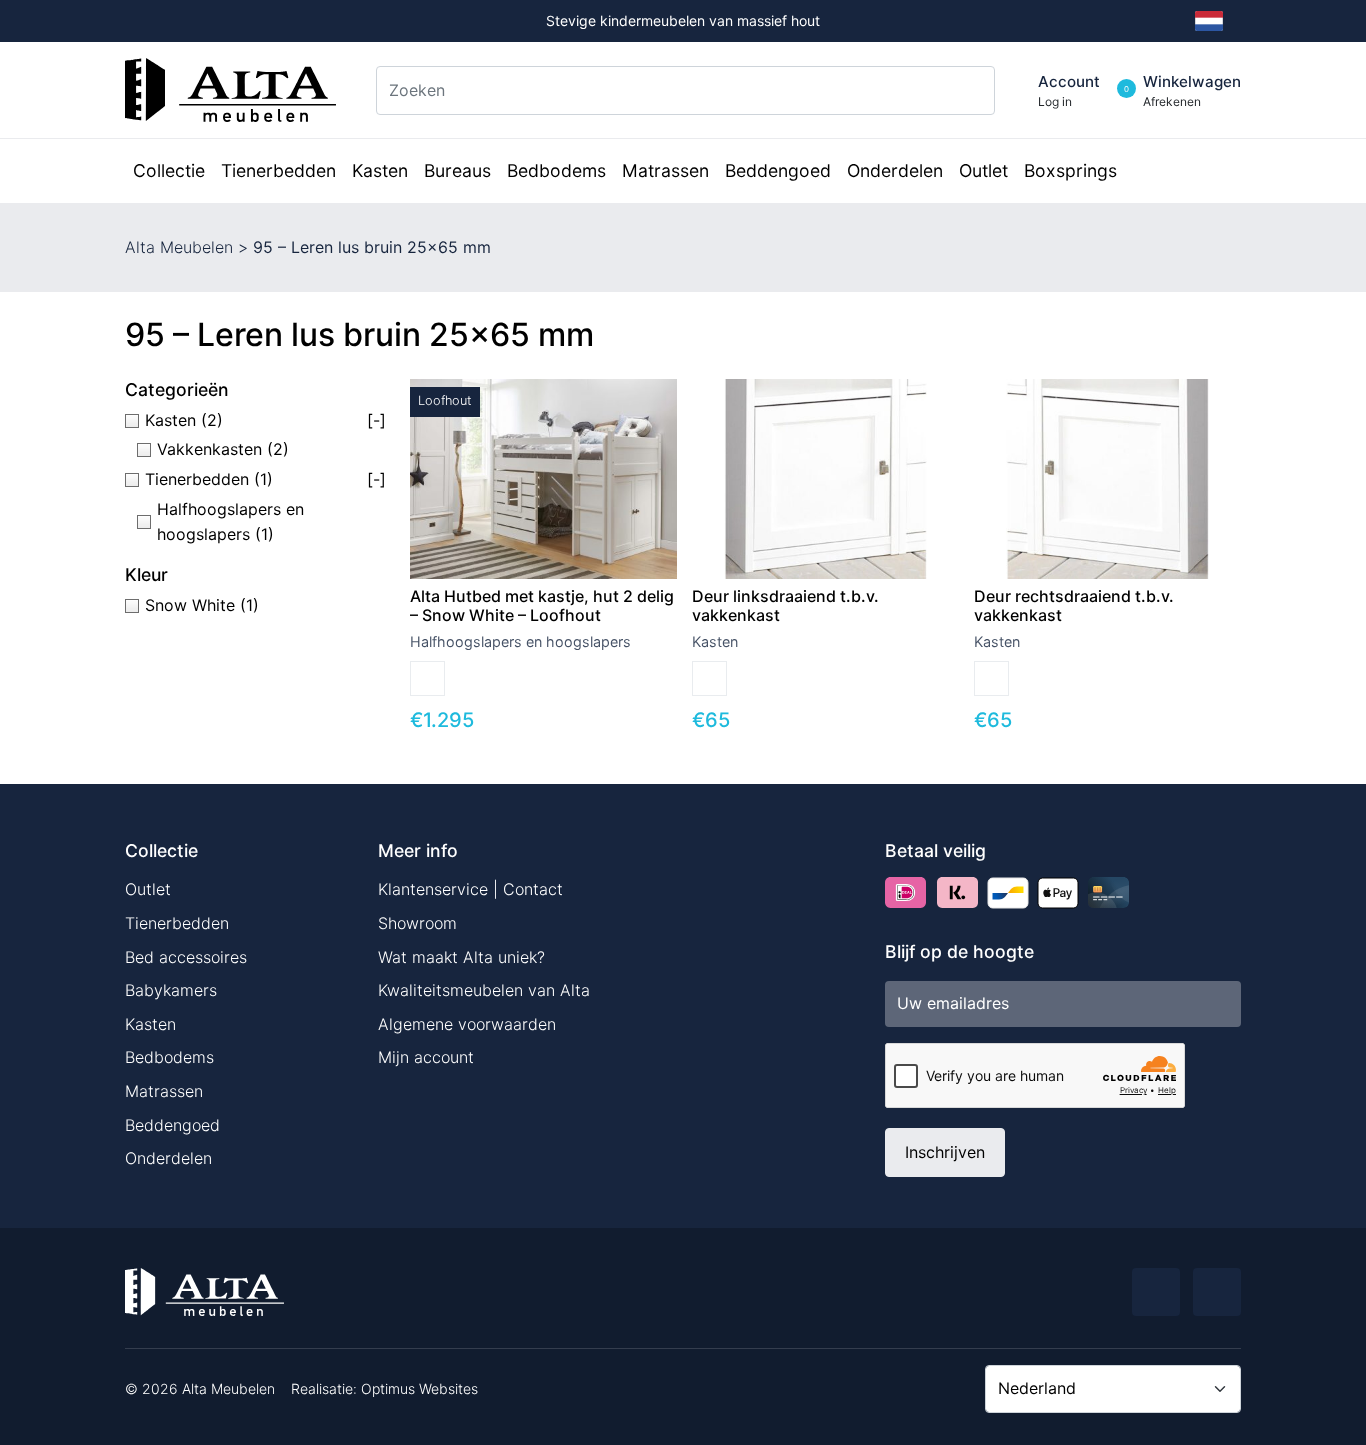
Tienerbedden (177, 923)
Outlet (148, 889)
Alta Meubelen (179, 247)
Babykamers (171, 990)
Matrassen (164, 1091)
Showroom (417, 923)
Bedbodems (169, 1057)
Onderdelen (168, 1158)
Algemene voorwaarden (467, 1024)
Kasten (150, 1024)
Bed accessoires (186, 957)
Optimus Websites (419, 1388)
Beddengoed (172, 1125)
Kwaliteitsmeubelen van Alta (484, 990)
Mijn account (426, 1057)
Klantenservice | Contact (470, 889)
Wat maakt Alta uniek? (461, 957)
